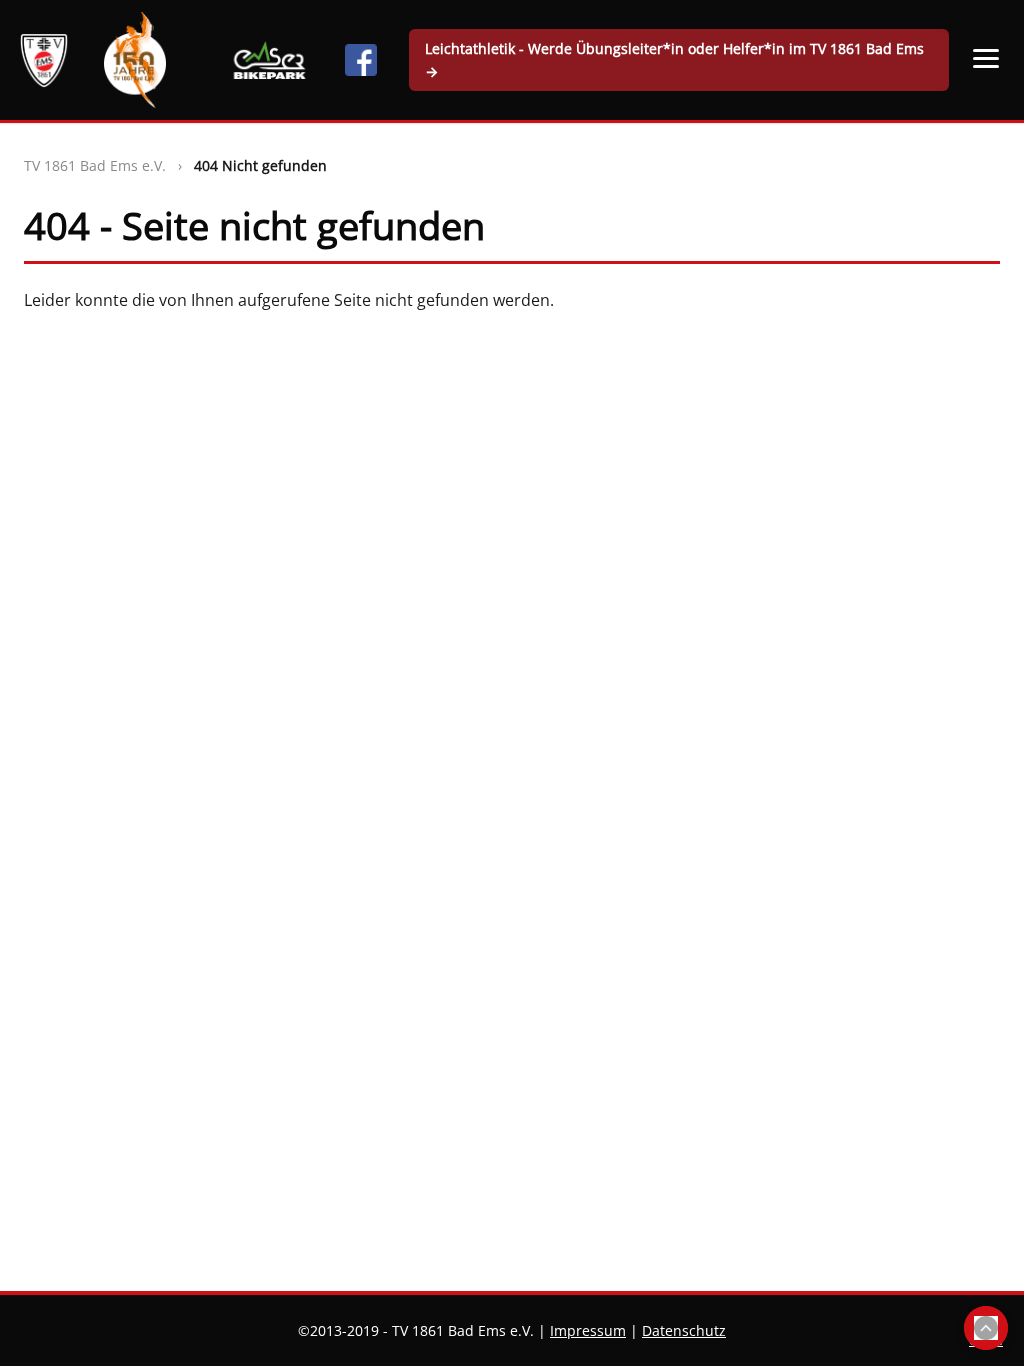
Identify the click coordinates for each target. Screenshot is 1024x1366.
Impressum (588, 1330)
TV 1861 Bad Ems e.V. (95, 165)
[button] (986, 58)
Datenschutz (684, 1330)
